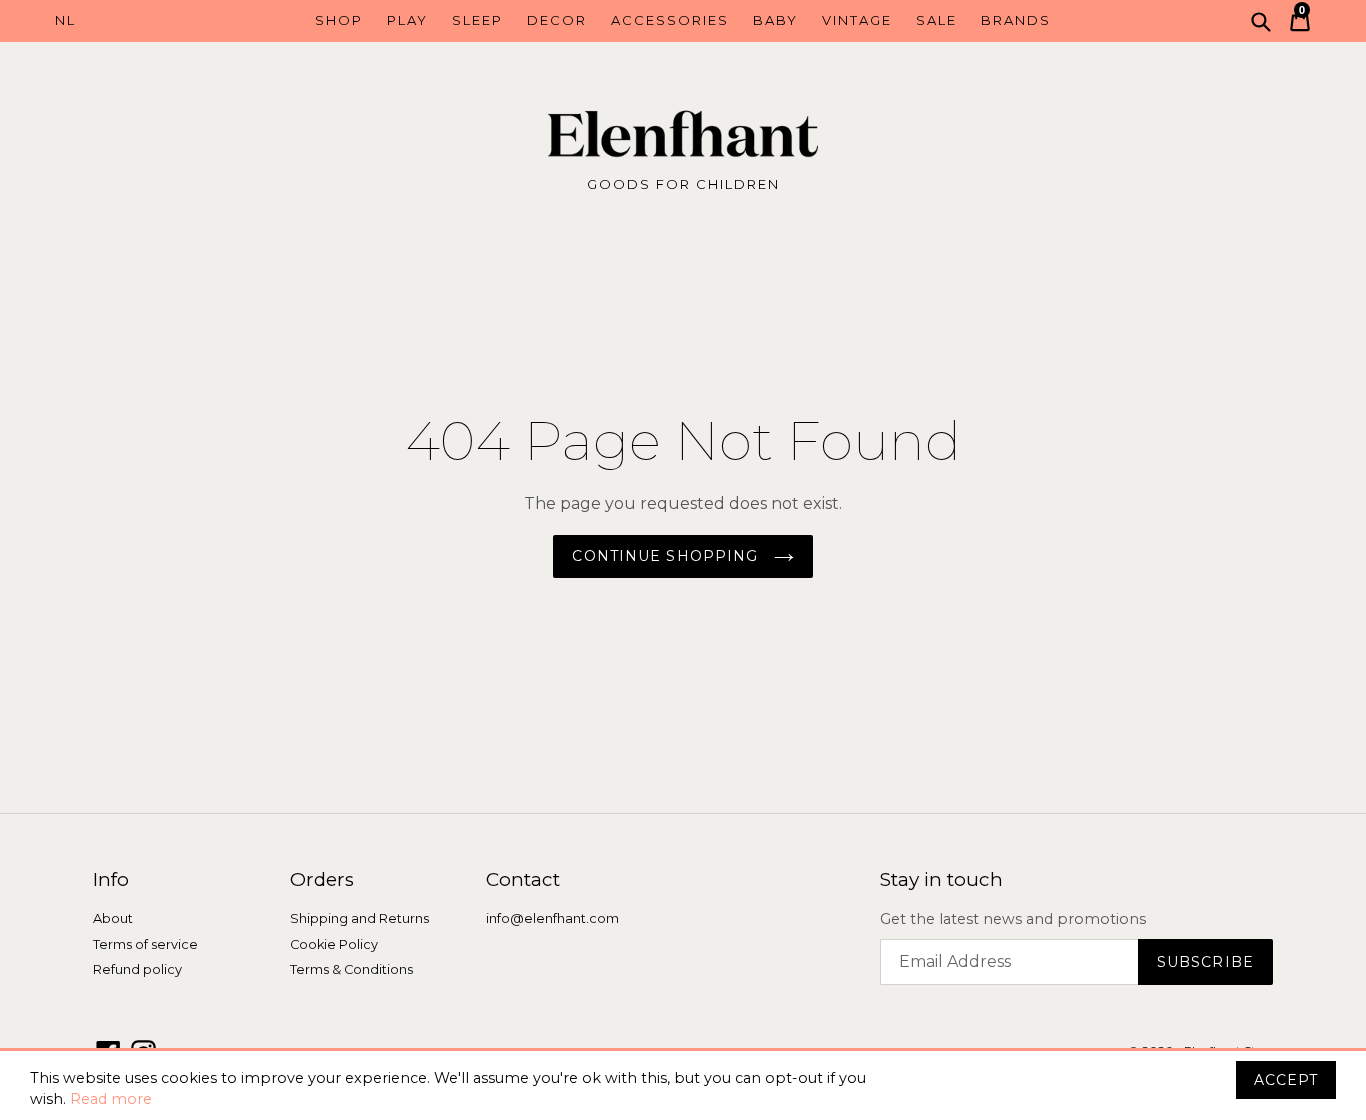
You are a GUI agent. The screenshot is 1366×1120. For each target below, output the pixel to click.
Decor (557, 20)
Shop (339, 20)
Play (407, 20)
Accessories (670, 20)
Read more (111, 1099)
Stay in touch (941, 880)
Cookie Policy (334, 944)
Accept (1286, 1080)
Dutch (133, 21)
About (113, 918)
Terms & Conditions (351, 969)
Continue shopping (667, 556)
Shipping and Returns (359, 918)
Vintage (857, 20)
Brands (1016, 20)
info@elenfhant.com (552, 918)
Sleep (477, 20)
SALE (936, 20)
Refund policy (137, 969)
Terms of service (145, 944)
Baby (775, 20)
